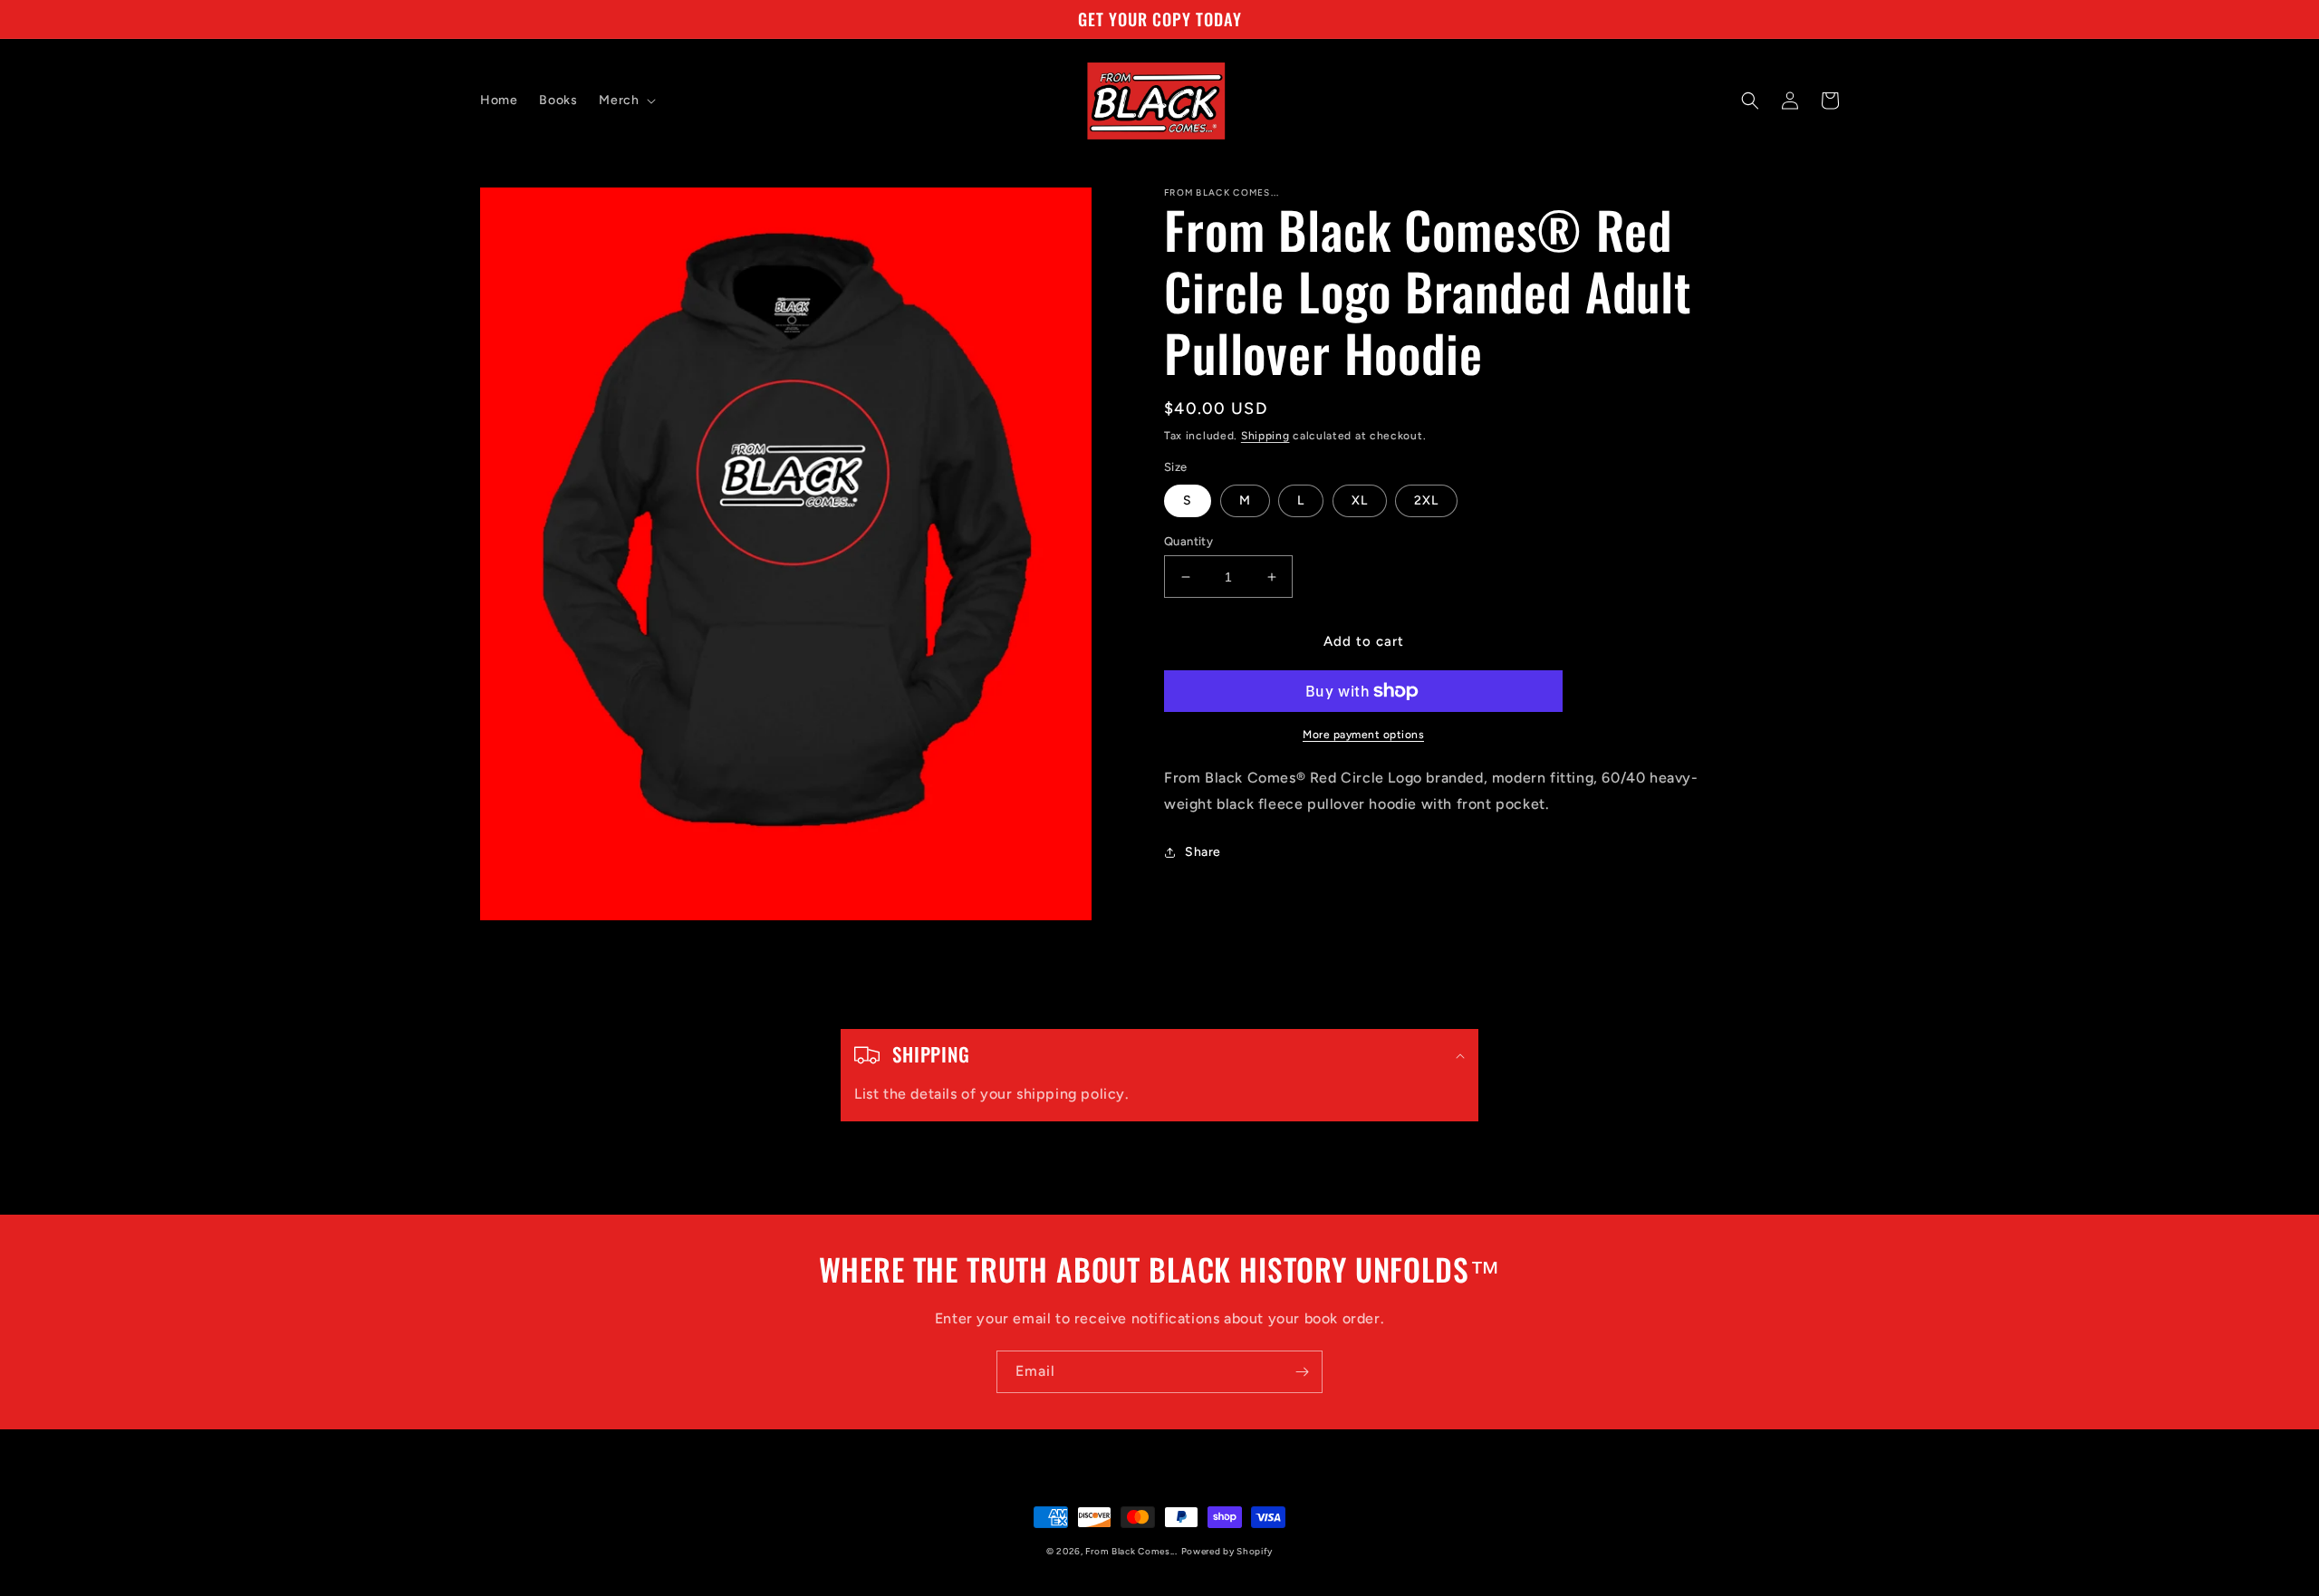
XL (1360, 500)
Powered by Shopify (1227, 1551)
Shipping (1265, 436)
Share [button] (1203, 852)
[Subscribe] (1302, 1372)
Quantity (1188, 541)
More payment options (1363, 735)
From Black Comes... (1131, 1551)
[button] (625, 101)
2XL (1426, 500)
